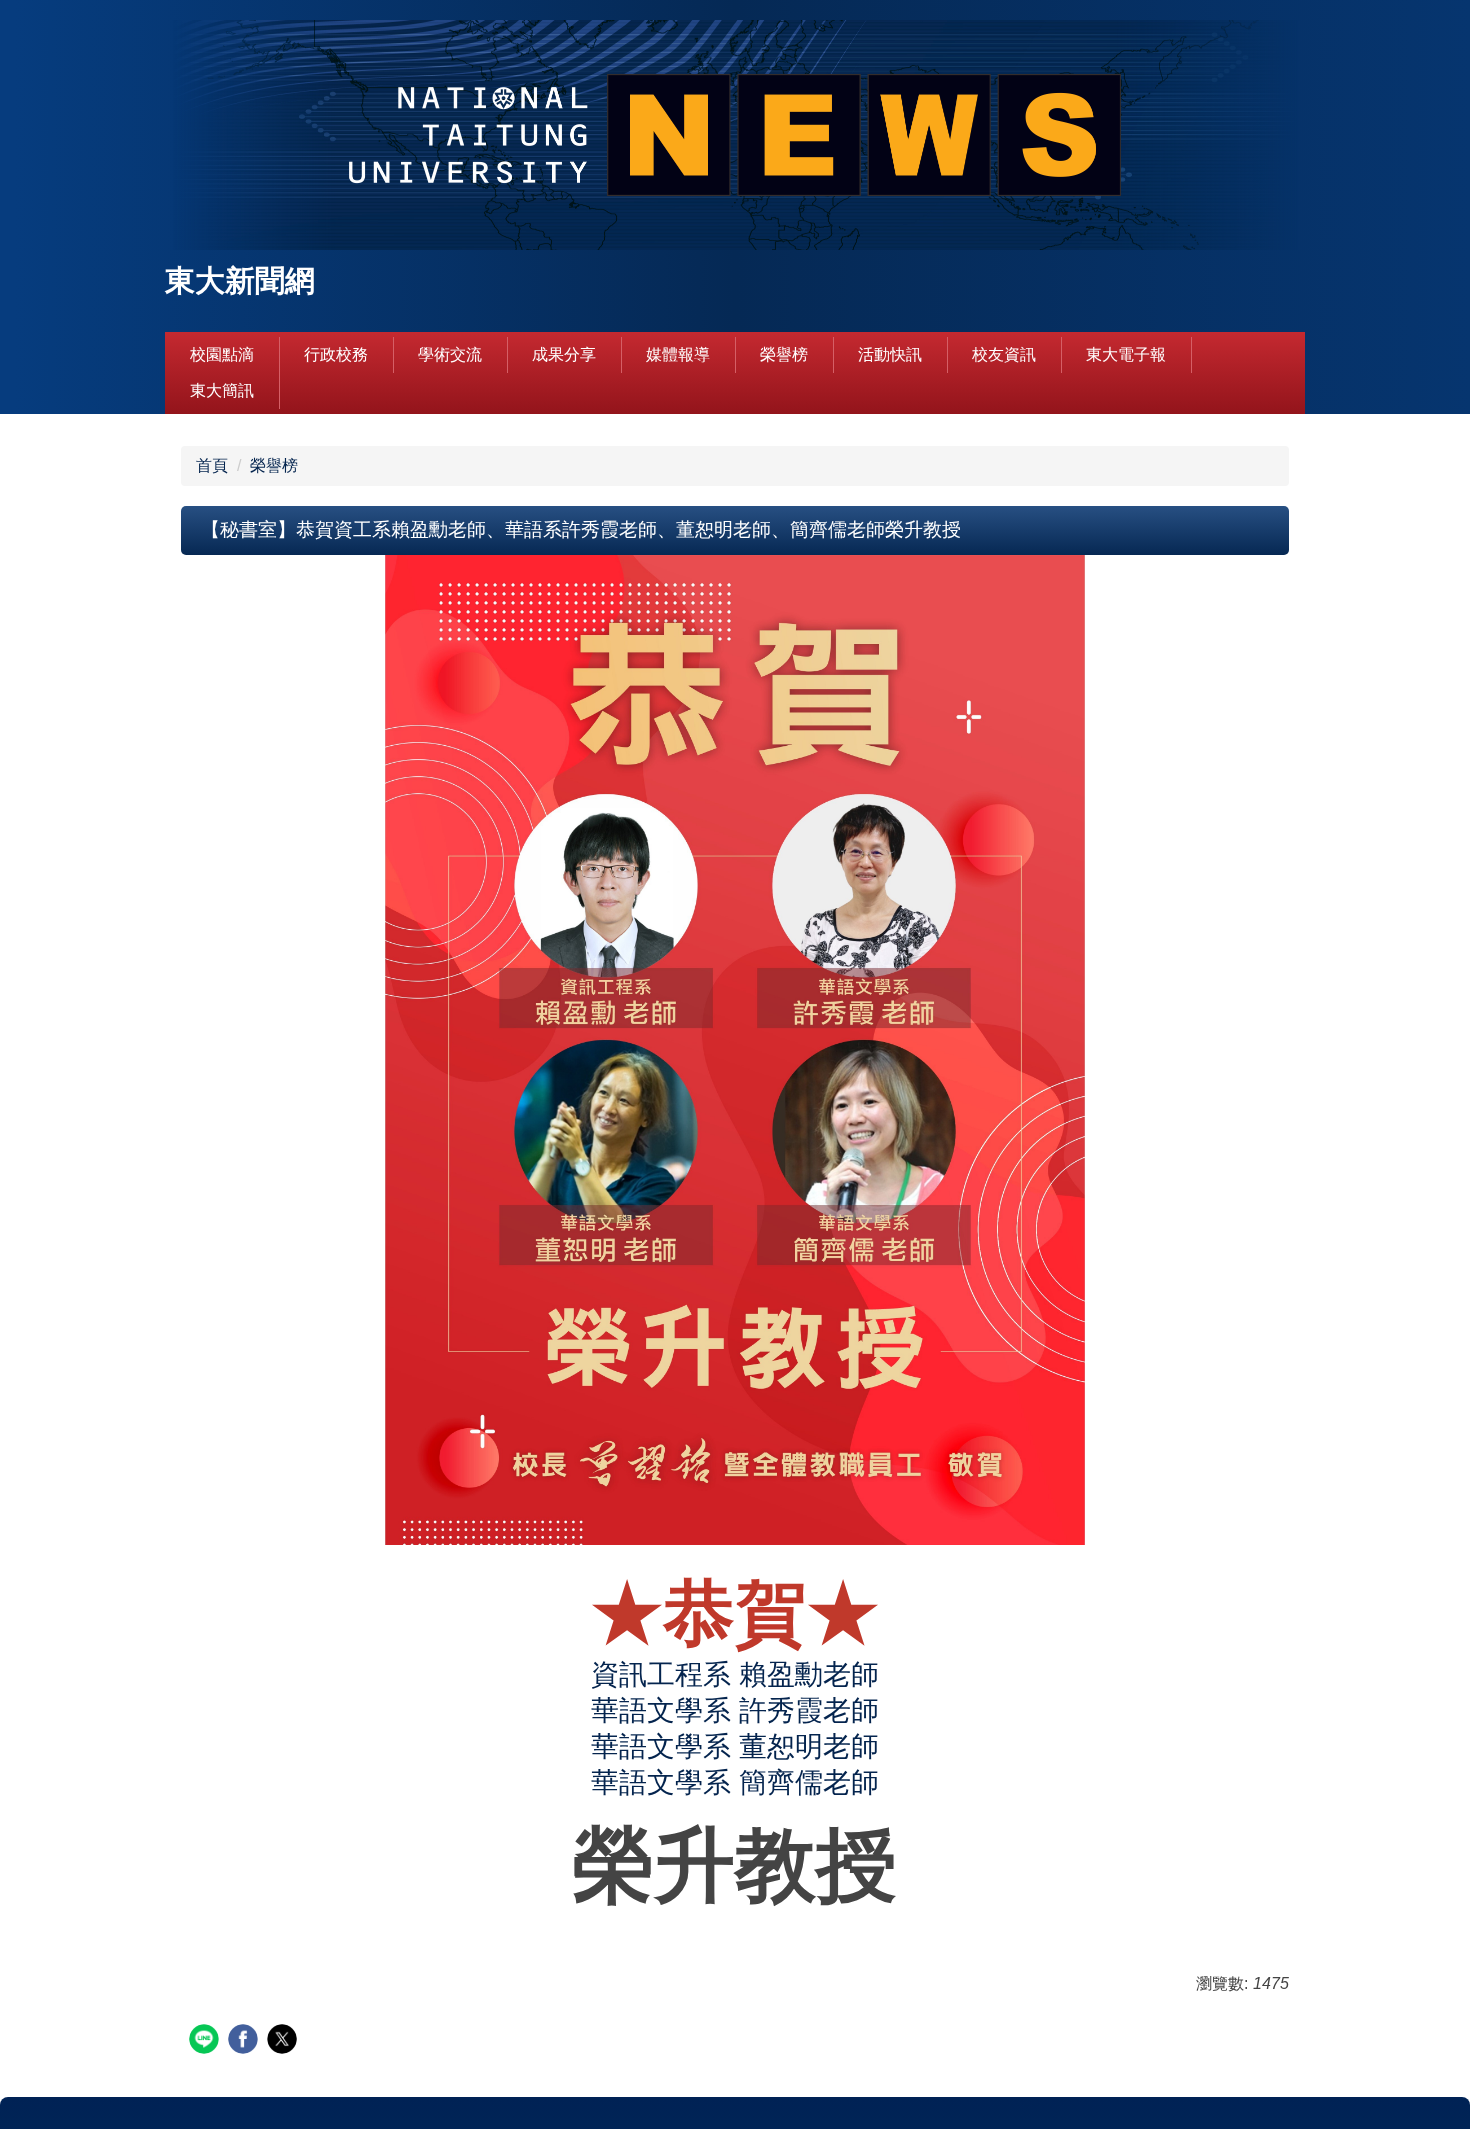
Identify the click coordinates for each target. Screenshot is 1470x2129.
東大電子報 (1126, 354)
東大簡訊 (222, 390)
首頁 (212, 465)
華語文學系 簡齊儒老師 (735, 1782)
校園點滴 (222, 354)
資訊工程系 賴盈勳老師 (735, 1674)
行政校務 (336, 354)
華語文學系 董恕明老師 (735, 1746)
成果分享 (564, 354)
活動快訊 (890, 354)
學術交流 (450, 354)
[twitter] (284, 2041)
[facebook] (245, 2041)
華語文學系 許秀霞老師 (735, 1710)
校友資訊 (1004, 354)
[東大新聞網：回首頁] (735, 137)
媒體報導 (678, 354)
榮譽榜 (784, 354)
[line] (206, 2041)
